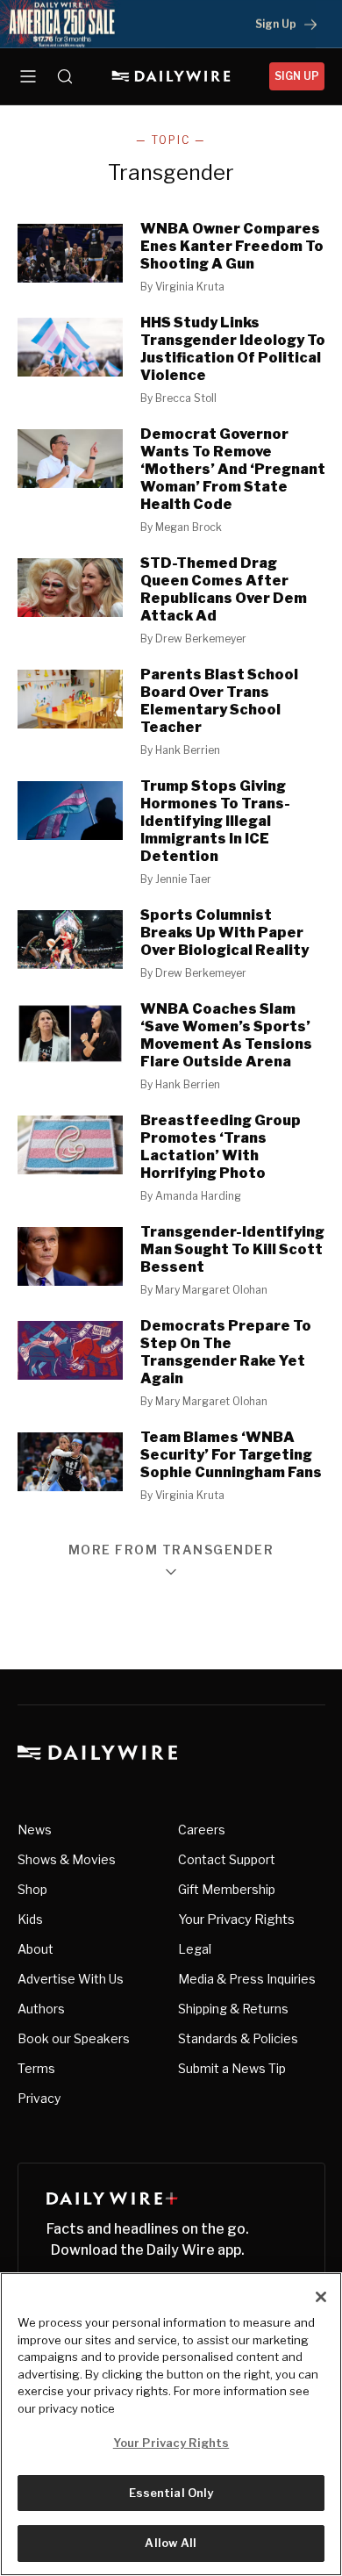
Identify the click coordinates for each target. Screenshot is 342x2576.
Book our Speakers (74, 2038)
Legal (195, 1949)
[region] (171, 2424)
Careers (202, 1830)
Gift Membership (227, 1889)
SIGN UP (297, 76)
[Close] (321, 2297)
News (35, 1830)
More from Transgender (171, 1550)
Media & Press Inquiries (247, 1979)
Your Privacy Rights (236, 1919)
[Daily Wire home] (171, 76)
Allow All (171, 2543)
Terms (36, 2068)
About (36, 1949)
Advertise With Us (71, 1979)
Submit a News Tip (232, 2068)
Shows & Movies (67, 1859)
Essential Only (171, 2493)
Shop (32, 1889)
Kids (30, 1919)
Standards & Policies (238, 2038)
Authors (41, 2009)
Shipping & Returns (233, 2009)
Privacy (39, 2098)
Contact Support (227, 1859)
